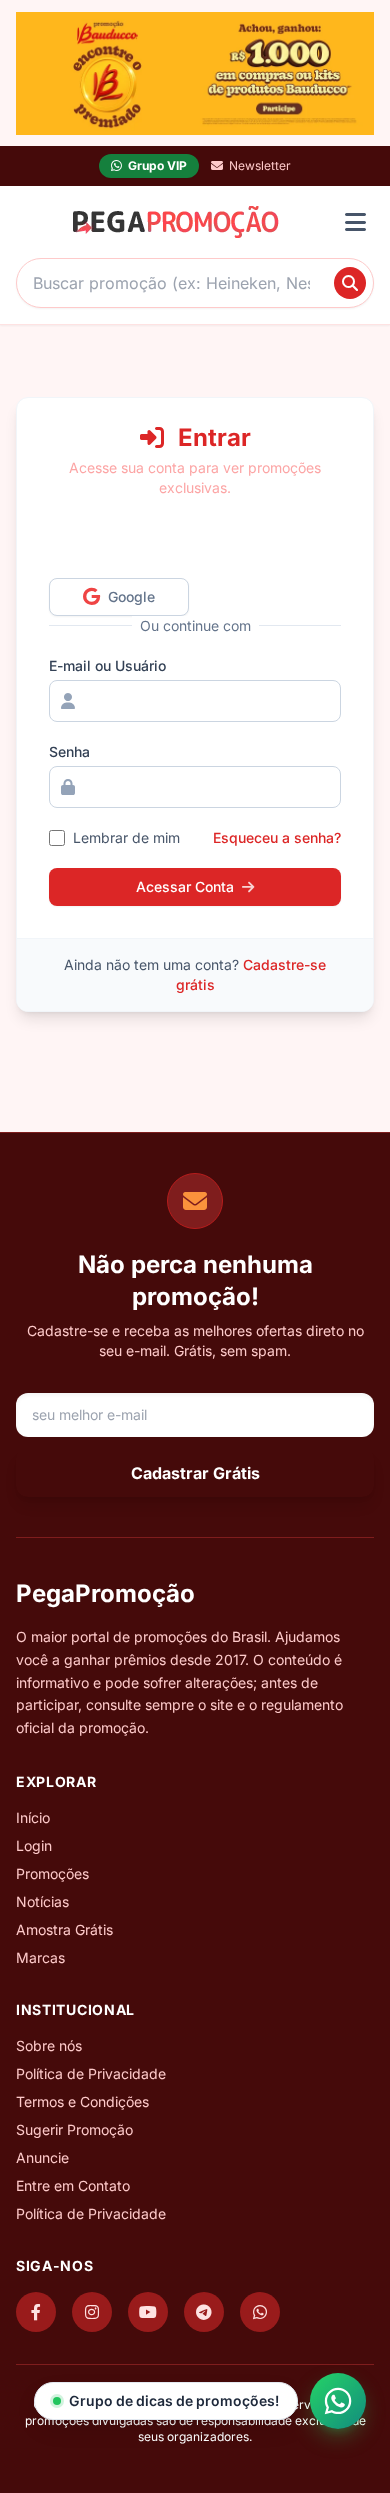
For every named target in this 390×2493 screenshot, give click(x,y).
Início (33, 1817)
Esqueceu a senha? (277, 837)
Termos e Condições (82, 2101)
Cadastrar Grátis (195, 1473)
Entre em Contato (73, 2185)
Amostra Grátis (64, 1929)
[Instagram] (92, 2312)
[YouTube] (148, 2312)
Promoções (52, 1873)
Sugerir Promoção (74, 2129)
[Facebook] (36, 2312)
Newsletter (260, 165)
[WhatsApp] (260, 2312)
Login (34, 1845)
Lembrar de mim (126, 837)
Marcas (40, 1957)
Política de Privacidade (91, 2073)
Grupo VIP (157, 165)
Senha (69, 751)
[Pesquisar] (350, 283)
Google (137, 596)
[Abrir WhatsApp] (338, 2401)
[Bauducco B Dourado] (195, 73)
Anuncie (42, 2157)
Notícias (42, 1901)
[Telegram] (204, 2312)
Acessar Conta (185, 886)
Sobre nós (49, 2045)
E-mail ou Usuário (107, 665)
